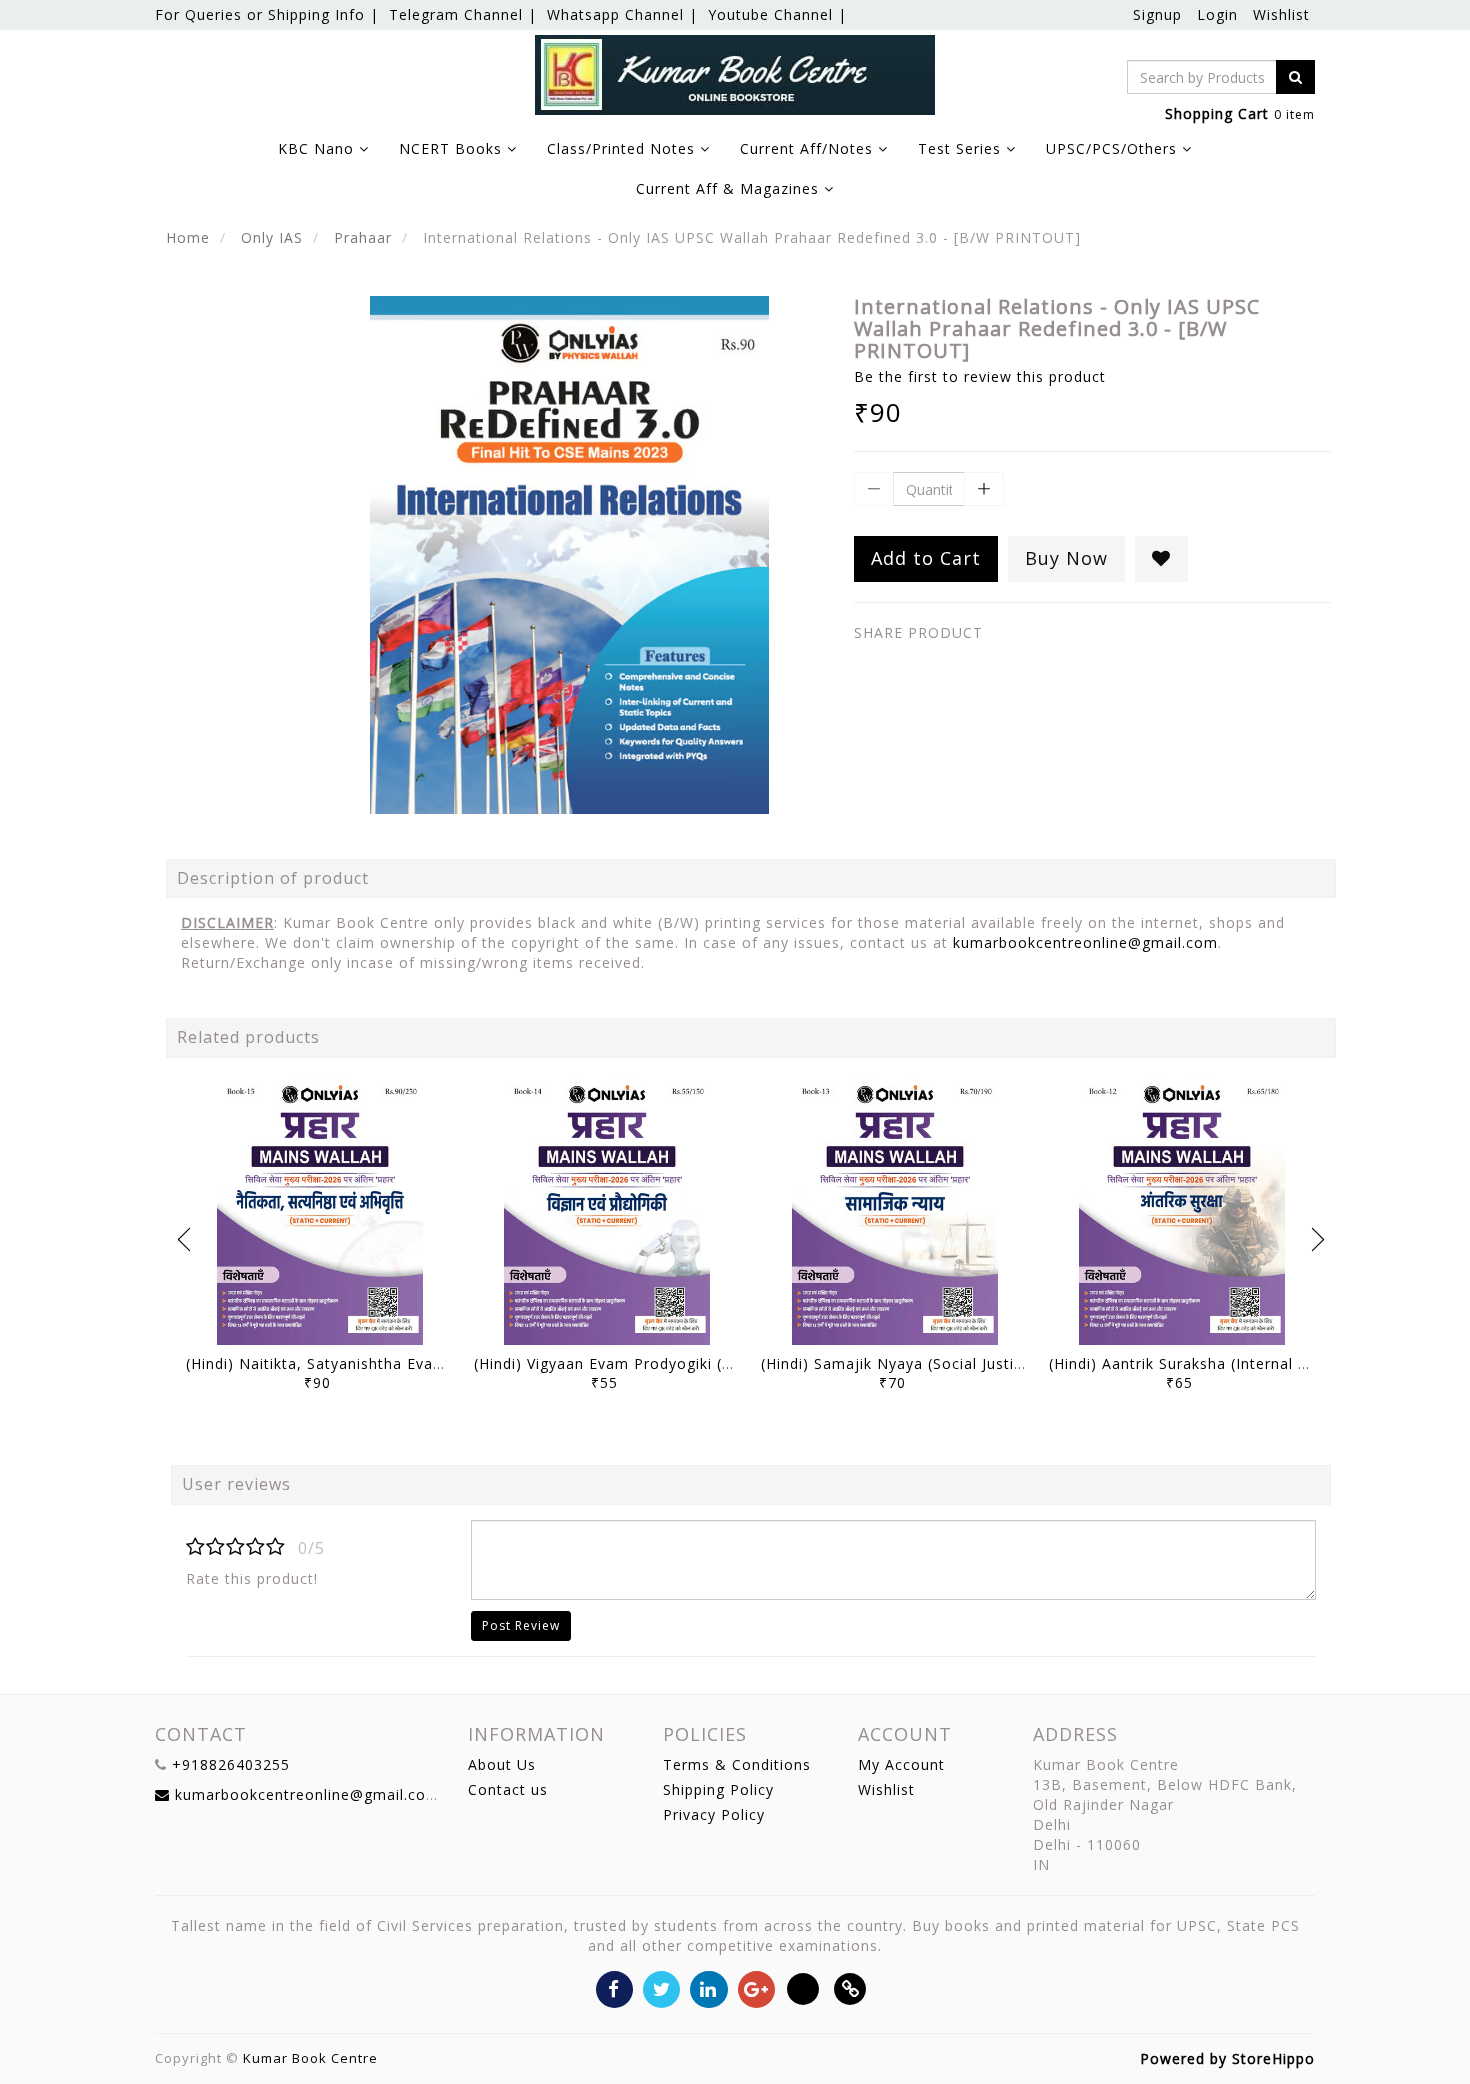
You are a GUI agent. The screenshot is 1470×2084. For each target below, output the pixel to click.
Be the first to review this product (980, 376)
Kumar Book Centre (310, 2058)
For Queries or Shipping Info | (267, 14)
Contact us (508, 1789)
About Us (502, 1764)
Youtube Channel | (777, 14)
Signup (1157, 14)
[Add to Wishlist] (1161, 559)
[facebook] (614, 1987)
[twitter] (661, 1987)
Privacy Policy (714, 1814)
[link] (850, 1987)
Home (188, 237)
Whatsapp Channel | (622, 14)
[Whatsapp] (803, 1987)
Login (1217, 14)
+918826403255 (231, 1764)
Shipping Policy (718, 1789)
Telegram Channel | (463, 14)
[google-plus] (756, 1987)
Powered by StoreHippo (1227, 2058)
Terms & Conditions (737, 1764)
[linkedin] (708, 1987)
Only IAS (272, 237)
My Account (901, 1764)
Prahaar (363, 237)
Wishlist (1281, 14)
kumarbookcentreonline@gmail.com (1085, 942)
